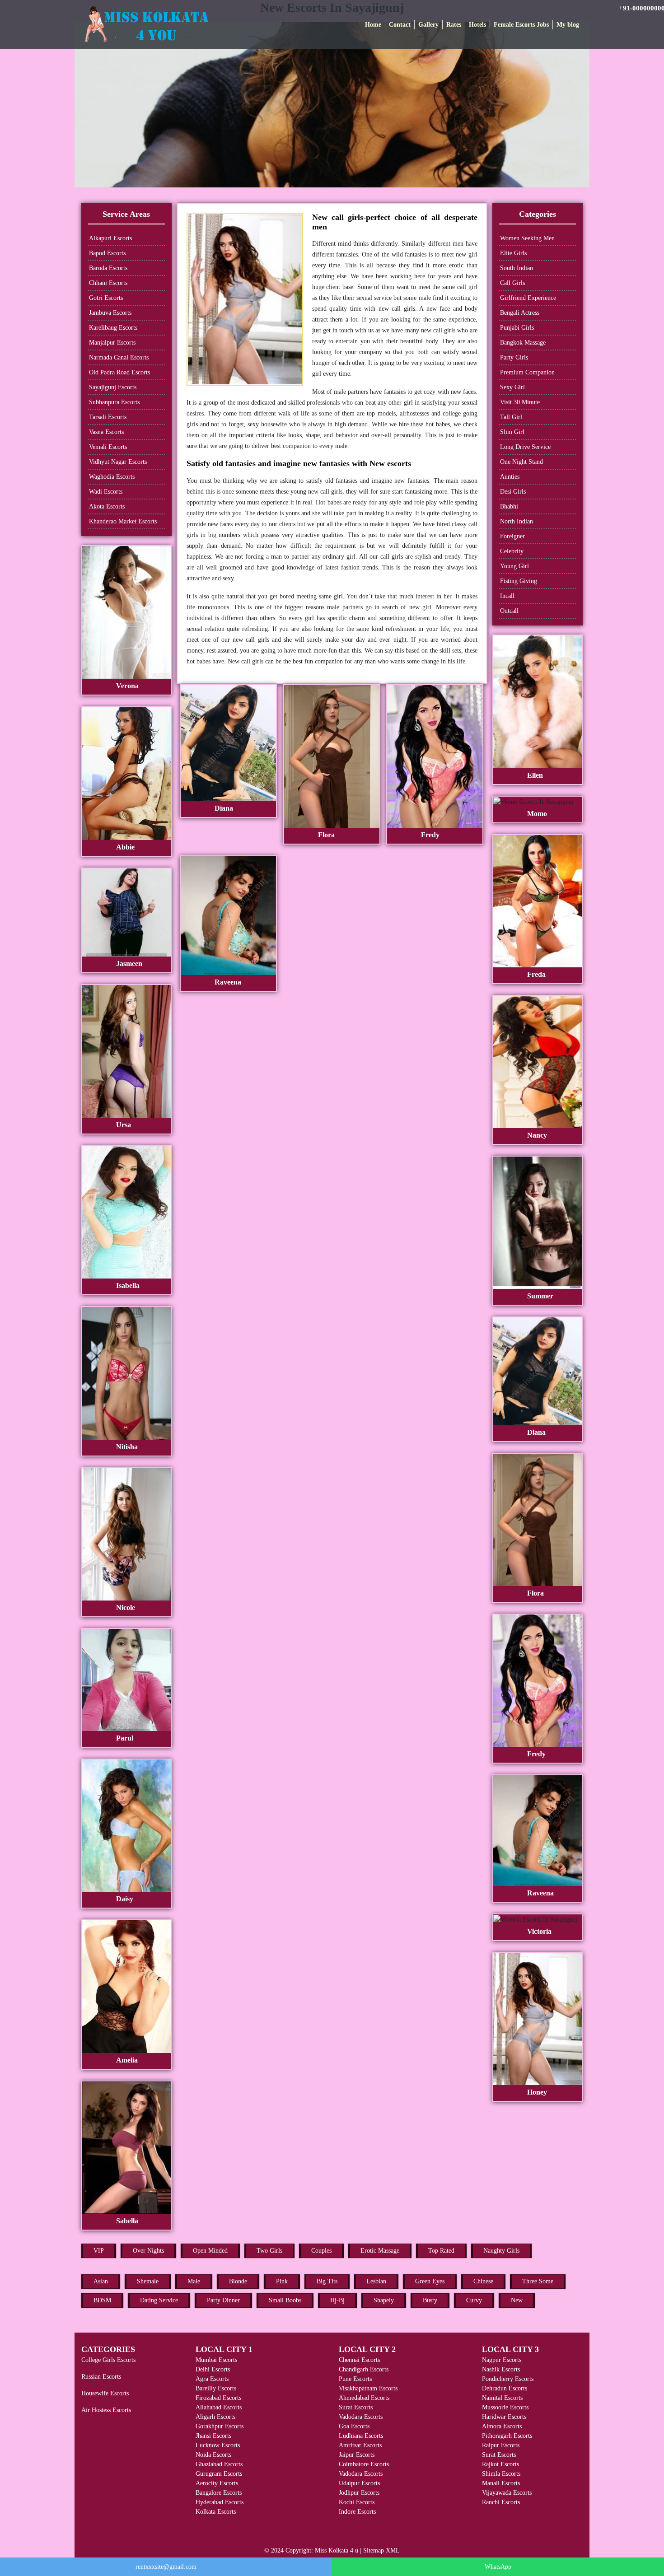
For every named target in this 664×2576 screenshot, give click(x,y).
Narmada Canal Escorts (119, 357)
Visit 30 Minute (520, 402)
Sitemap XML (381, 2550)
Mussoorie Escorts (505, 2407)
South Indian (517, 268)
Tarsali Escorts (108, 417)
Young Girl (514, 566)
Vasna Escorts (106, 432)
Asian (101, 2281)
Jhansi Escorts (213, 2436)
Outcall (509, 611)
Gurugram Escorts (219, 2474)
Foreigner (512, 536)
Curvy (474, 2300)
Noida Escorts (213, 2455)
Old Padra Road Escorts (119, 372)
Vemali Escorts (108, 447)
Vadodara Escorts (361, 2417)
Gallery (428, 25)
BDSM (102, 2300)
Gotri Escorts (106, 298)
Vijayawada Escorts (507, 2493)
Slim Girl (512, 432)
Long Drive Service (525, 447)
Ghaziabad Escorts (219, 2464)
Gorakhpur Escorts (220, 2426)
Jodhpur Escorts (359, 2493)
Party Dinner (223, 2300)
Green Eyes (430, 2281)
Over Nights (148, 2251)
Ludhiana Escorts (361, 2436)
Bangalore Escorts (219, 2493)
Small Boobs (285, 2300)
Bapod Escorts (107, 253)
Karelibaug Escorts (113, 328)
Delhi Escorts (213, 2369)
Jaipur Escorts (357, 2455)
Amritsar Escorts (360, 2445)
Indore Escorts (357, 2512)
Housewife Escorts (105, 2393)
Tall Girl (511, 417)
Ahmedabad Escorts (364, 2398)
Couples (321, 2251)
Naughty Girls (501, 2251)
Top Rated (441, 2251)
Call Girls (512, 283)
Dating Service (159, 2300)
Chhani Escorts (108, 283)
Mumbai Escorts (216, 2360)
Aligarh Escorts (215, 2417)
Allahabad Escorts (219, 2407)
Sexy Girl (512, 387)
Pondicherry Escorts (508, 2379)
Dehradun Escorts (505, 2388)
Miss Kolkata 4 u (337, 2550)
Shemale (148, 2281)
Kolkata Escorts (216, 2512)
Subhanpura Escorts (114, 402)
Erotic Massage (380, 2251)
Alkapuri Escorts (110, 238)
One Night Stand (521, 462)
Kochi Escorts (357, 2502)
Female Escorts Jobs (521, 25)
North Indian (517, 521)
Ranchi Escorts (501, 2502)
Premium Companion (527, 372)
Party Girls (514, 357)
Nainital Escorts (502, 2398)
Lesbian (376, 2281)
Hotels (477, 25)
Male (194, 2281)
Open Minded (210, 2251)
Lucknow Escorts (218, 2445)
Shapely (384, 2300)
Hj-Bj (337, 2300)
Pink (282, 2281)
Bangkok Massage (523, 343)
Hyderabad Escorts (220, 2502)
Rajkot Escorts (500, 2464)
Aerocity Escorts (217, 2483)
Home (373, 25)
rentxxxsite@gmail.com (166, 2567)
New (517, 2300)
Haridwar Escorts (504, 2417)
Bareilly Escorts (216, 2388)
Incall (507, 596)
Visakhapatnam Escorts (368, 2388)
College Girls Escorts (108, 2360)
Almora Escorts (502, 2426)
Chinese (483, 2281)
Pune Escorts (355, 2379)
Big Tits (327, 2281)
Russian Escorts (101, 2377)
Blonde (238, 2281)
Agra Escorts (212, 2379)
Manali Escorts (501, 2483)
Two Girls (269, 2251)
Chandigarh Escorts (364, 2369)
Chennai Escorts (359, 2360)
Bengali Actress (520, 313)
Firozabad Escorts (218, 2398)
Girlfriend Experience (528, 298)
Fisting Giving (519, 581)
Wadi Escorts (106, 492)
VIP (99, 2251)
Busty (430, 2300)
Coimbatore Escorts (364, 2464)
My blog (568, 25)
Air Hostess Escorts (106, 2410)
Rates (454, 25)
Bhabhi (509, 506)
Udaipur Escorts (359, 2483)
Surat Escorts (356, 2407)
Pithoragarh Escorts (507, 2436)
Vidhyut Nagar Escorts (118, 462)
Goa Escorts (354, 2426)
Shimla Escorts (501, 2474)
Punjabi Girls (517, 328)
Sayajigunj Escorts (113, 387)
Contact (400, 25)
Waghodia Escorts (112, 477)
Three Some (538, 2281)
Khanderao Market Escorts (123, 521)
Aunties (510, 477)
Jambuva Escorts (110, 313)
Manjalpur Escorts (112, 343)
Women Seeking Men (527, 238)
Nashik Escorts (501, 2369)
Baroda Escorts (108, 268)
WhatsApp (498, 2567)
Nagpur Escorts (502, 2360)
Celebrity (512, 551)
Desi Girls (513, 492)
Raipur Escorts (501, 2445)
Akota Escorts (107, 506)
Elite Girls (513, 253)
